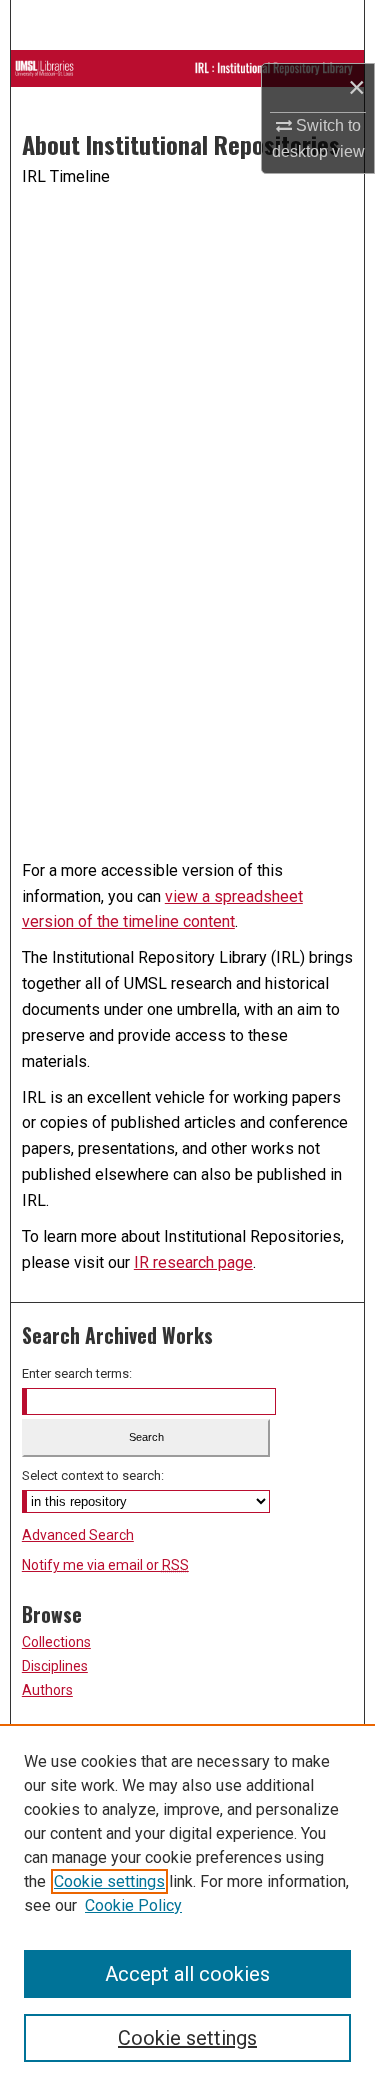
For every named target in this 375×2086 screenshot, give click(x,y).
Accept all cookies (187, 1974)
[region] (187, 1905)
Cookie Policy (133, 1905)
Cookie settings (109, 1881)
